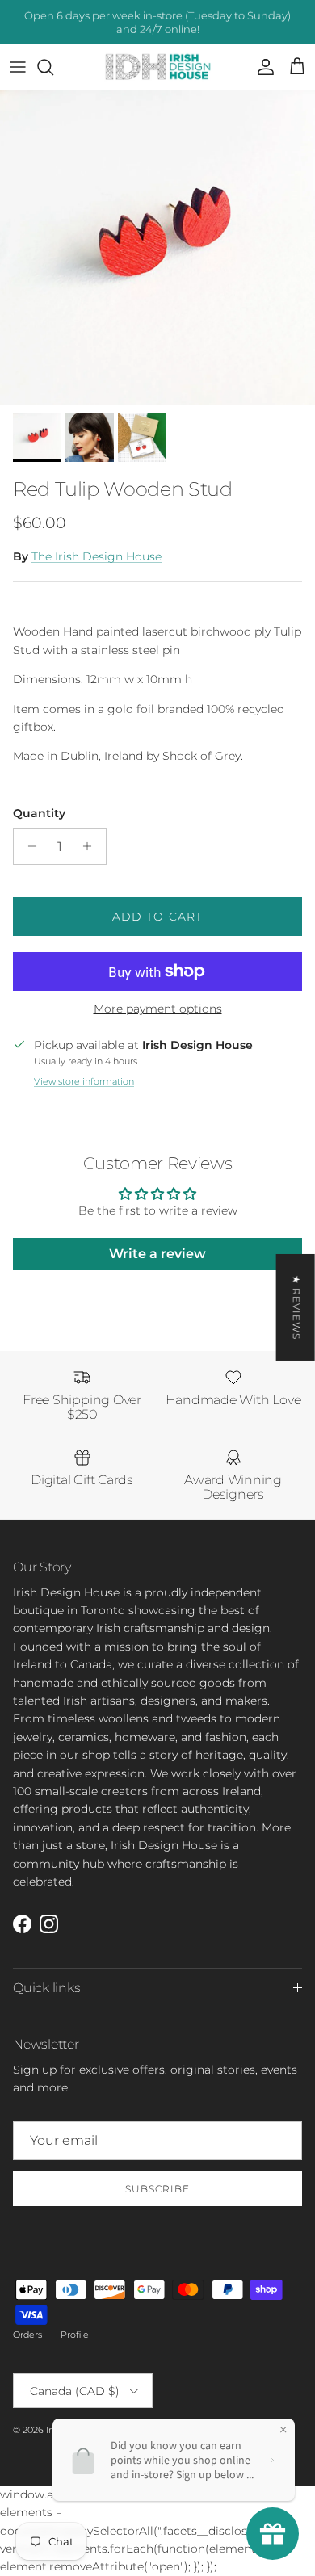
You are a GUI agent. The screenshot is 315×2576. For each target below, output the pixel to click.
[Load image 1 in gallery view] (157, 248)
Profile (75, 2335)
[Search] (53, 67)
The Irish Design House (97, 556)
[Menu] (18, 67)
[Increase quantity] (92, 846)
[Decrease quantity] (28, 846)
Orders (27, 2335)
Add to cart (157, 917)
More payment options (158, 1009)
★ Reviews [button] (297, 1307)
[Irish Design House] (158, 67)
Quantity (39, 813)
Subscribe (157, 2189)
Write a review (157, 1254)
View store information (84, 1081)
